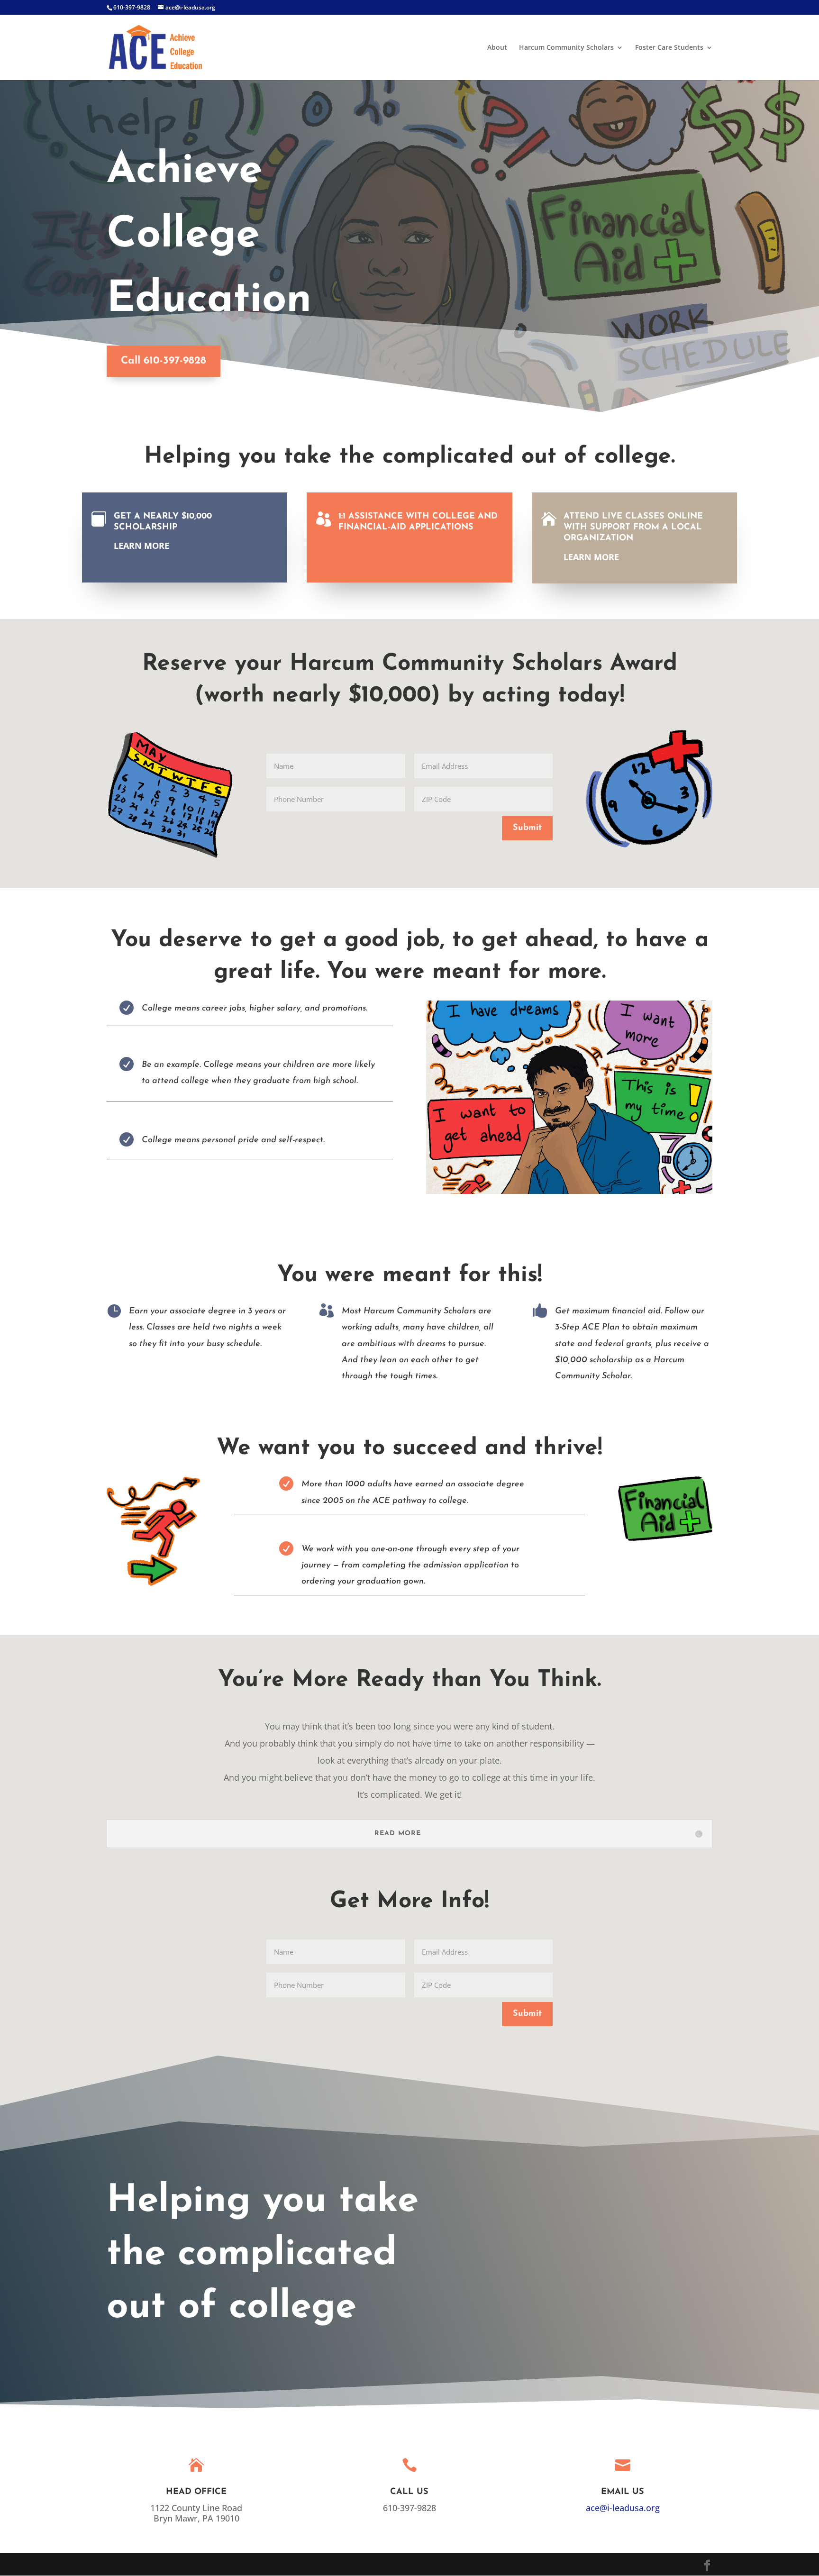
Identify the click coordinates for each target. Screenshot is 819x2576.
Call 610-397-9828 (164, 361)
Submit (527, 828)
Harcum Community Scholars (566, 48)
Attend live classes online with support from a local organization (633, 528)
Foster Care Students (669, 48)
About (497, 48)
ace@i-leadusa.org (623, 2508)
